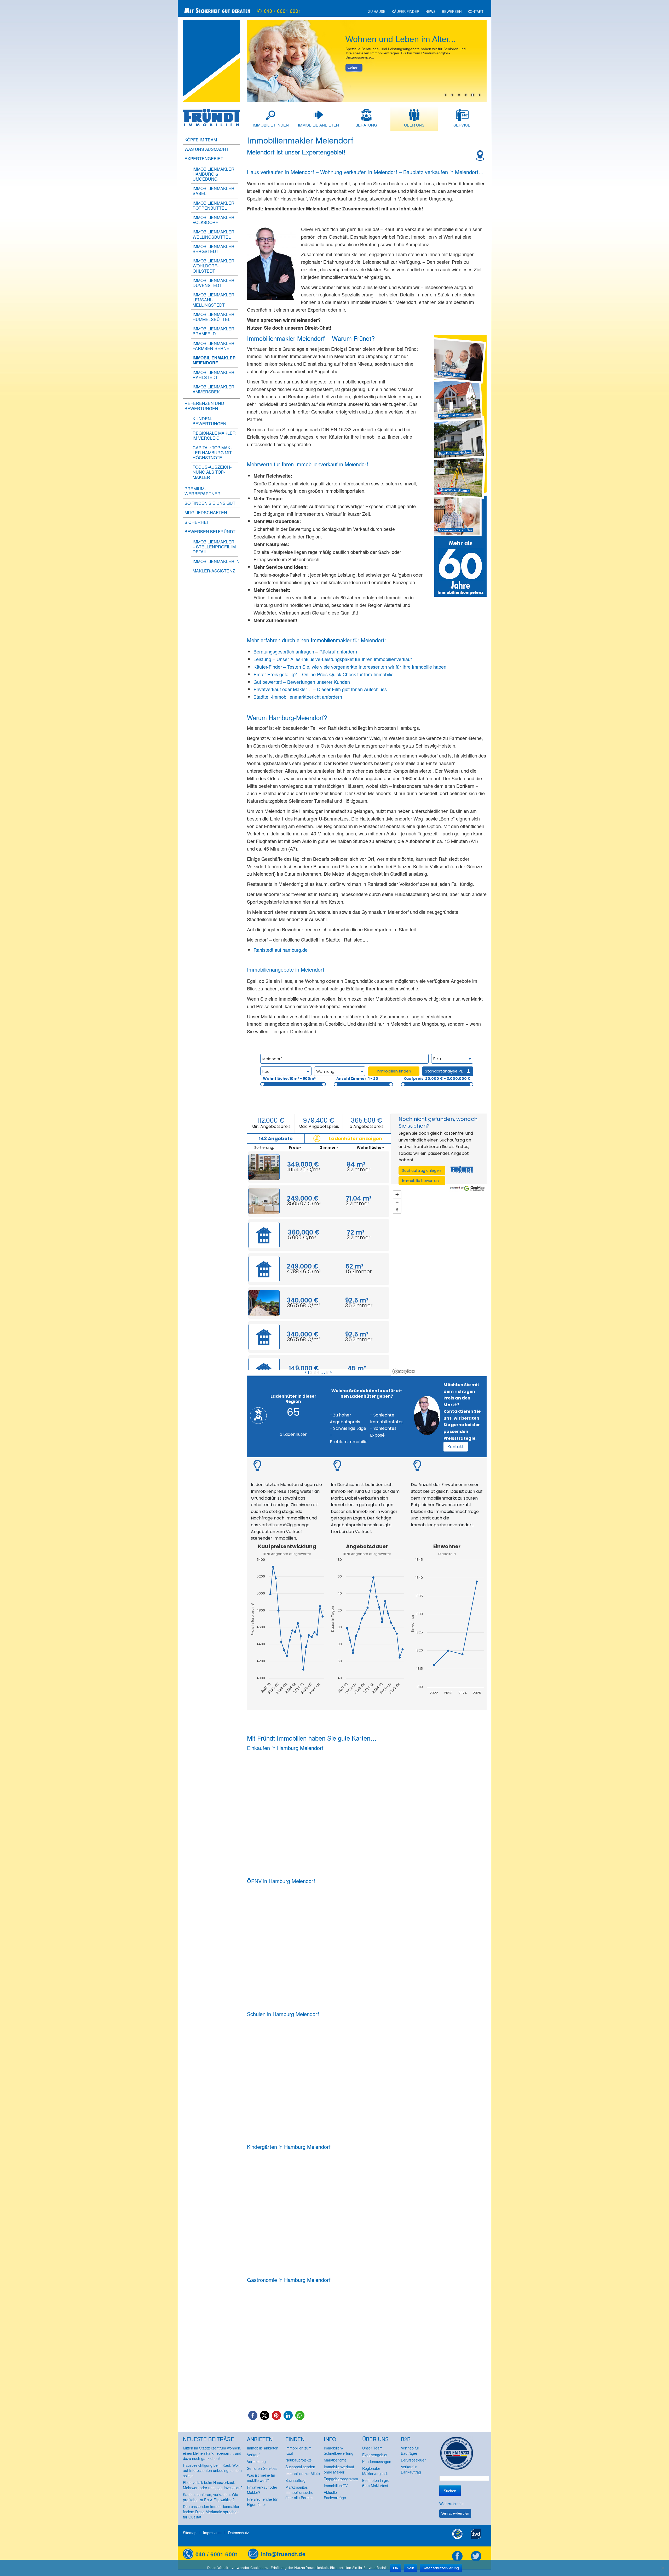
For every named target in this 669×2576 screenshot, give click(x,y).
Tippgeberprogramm (341, 2479)
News (431, 12)
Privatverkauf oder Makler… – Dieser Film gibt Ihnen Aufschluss (320, 689)
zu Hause (377, 12)
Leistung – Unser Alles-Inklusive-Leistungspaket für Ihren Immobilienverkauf (333, 659)
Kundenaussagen (377, 2462)
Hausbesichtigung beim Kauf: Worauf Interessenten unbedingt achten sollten (212, 2470)
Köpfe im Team (201, 140)
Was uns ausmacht (207, 149)
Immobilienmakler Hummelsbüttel (214, 317)
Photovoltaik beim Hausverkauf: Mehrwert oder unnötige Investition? (213, 2485)
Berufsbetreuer (413, 2460)
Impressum (212, 2533)
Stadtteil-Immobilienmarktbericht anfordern (298, 697)
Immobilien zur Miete (303, 2474)
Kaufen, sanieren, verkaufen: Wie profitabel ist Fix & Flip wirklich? (210, 2497)
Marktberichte (335, 2460)
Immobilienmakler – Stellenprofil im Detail (214, 547)
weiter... (354, 68)
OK (396, 2568)
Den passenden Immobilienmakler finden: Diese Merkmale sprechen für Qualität (211, 2512)
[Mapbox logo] (404, 1371)
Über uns (414, 125)
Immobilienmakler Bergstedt (214, 249)
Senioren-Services (262, 2468)
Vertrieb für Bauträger (410, 2451)
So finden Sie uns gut (210, 503)
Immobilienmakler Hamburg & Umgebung (214, 174)
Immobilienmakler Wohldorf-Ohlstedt (214, 266)
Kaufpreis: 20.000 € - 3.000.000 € (437, 1078)
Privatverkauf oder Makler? (262, 2490)
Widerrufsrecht (451, 2504)
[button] (253, 2415)
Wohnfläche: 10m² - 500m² (289, 1078)
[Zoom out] (397, 1202)
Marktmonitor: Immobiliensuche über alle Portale (299, 2492)
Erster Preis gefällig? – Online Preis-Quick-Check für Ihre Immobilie (324, 674)
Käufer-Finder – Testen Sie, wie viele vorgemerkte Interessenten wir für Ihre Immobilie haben (350, 667)
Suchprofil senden (300, 2467)
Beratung (366, 125)
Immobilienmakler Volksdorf (214, 220)
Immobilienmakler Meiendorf (214, 360)
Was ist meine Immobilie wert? (262, 2478)
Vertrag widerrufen (455, 2514)
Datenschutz (238, 2533)
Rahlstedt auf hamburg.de (281, 950)
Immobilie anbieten (318, 125)
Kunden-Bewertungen (209, 421)
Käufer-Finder (405, 12)
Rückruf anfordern (338, 651)
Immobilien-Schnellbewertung (339, 2451)
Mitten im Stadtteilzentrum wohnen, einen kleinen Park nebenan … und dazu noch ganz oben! (212, 2453)
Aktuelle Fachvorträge (335, 2495)
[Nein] (662, 2568)
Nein (410, 2568)
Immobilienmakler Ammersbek (214, 389)
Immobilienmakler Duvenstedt (214, 283)
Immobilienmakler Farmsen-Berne (214, 346)
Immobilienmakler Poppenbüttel (214, 205)
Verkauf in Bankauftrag (411, 2469)
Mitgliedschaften (206, 512)
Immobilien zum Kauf (298, 2451)
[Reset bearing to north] (397, 1210)
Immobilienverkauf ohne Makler (339, 2469)
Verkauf (253, 2455)
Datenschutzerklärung (441, 2568)
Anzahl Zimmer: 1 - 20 (357, 1078)
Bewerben (452, 12)
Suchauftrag (295, 2480)
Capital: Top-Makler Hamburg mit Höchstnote (212, 453)
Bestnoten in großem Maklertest (376, 2483)
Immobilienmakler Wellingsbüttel (214, 234)
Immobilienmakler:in (216, 561)
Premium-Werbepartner (203, 491)
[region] (439, 1282)
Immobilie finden (271, 125)
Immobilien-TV (336, 2486)
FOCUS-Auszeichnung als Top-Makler (212, 472)
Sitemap (190, 2533)
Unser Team (372, 2448)
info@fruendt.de (283, 2554)
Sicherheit (197, 522)
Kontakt (476, 12)
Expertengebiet (375, 2455)
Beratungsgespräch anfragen (284, 651)
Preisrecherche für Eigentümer (262, 2502)
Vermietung (256, 2462)
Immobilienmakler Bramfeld (214, 331)
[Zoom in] (397, 1194)
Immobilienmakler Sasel (214, 191)
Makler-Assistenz (214, 571)
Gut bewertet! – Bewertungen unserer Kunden (302, 682)
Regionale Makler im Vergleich (214, 435)
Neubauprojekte (299, 2460)
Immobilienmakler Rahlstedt (214, 375)
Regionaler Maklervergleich (375, 2471)
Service (462, 125)
